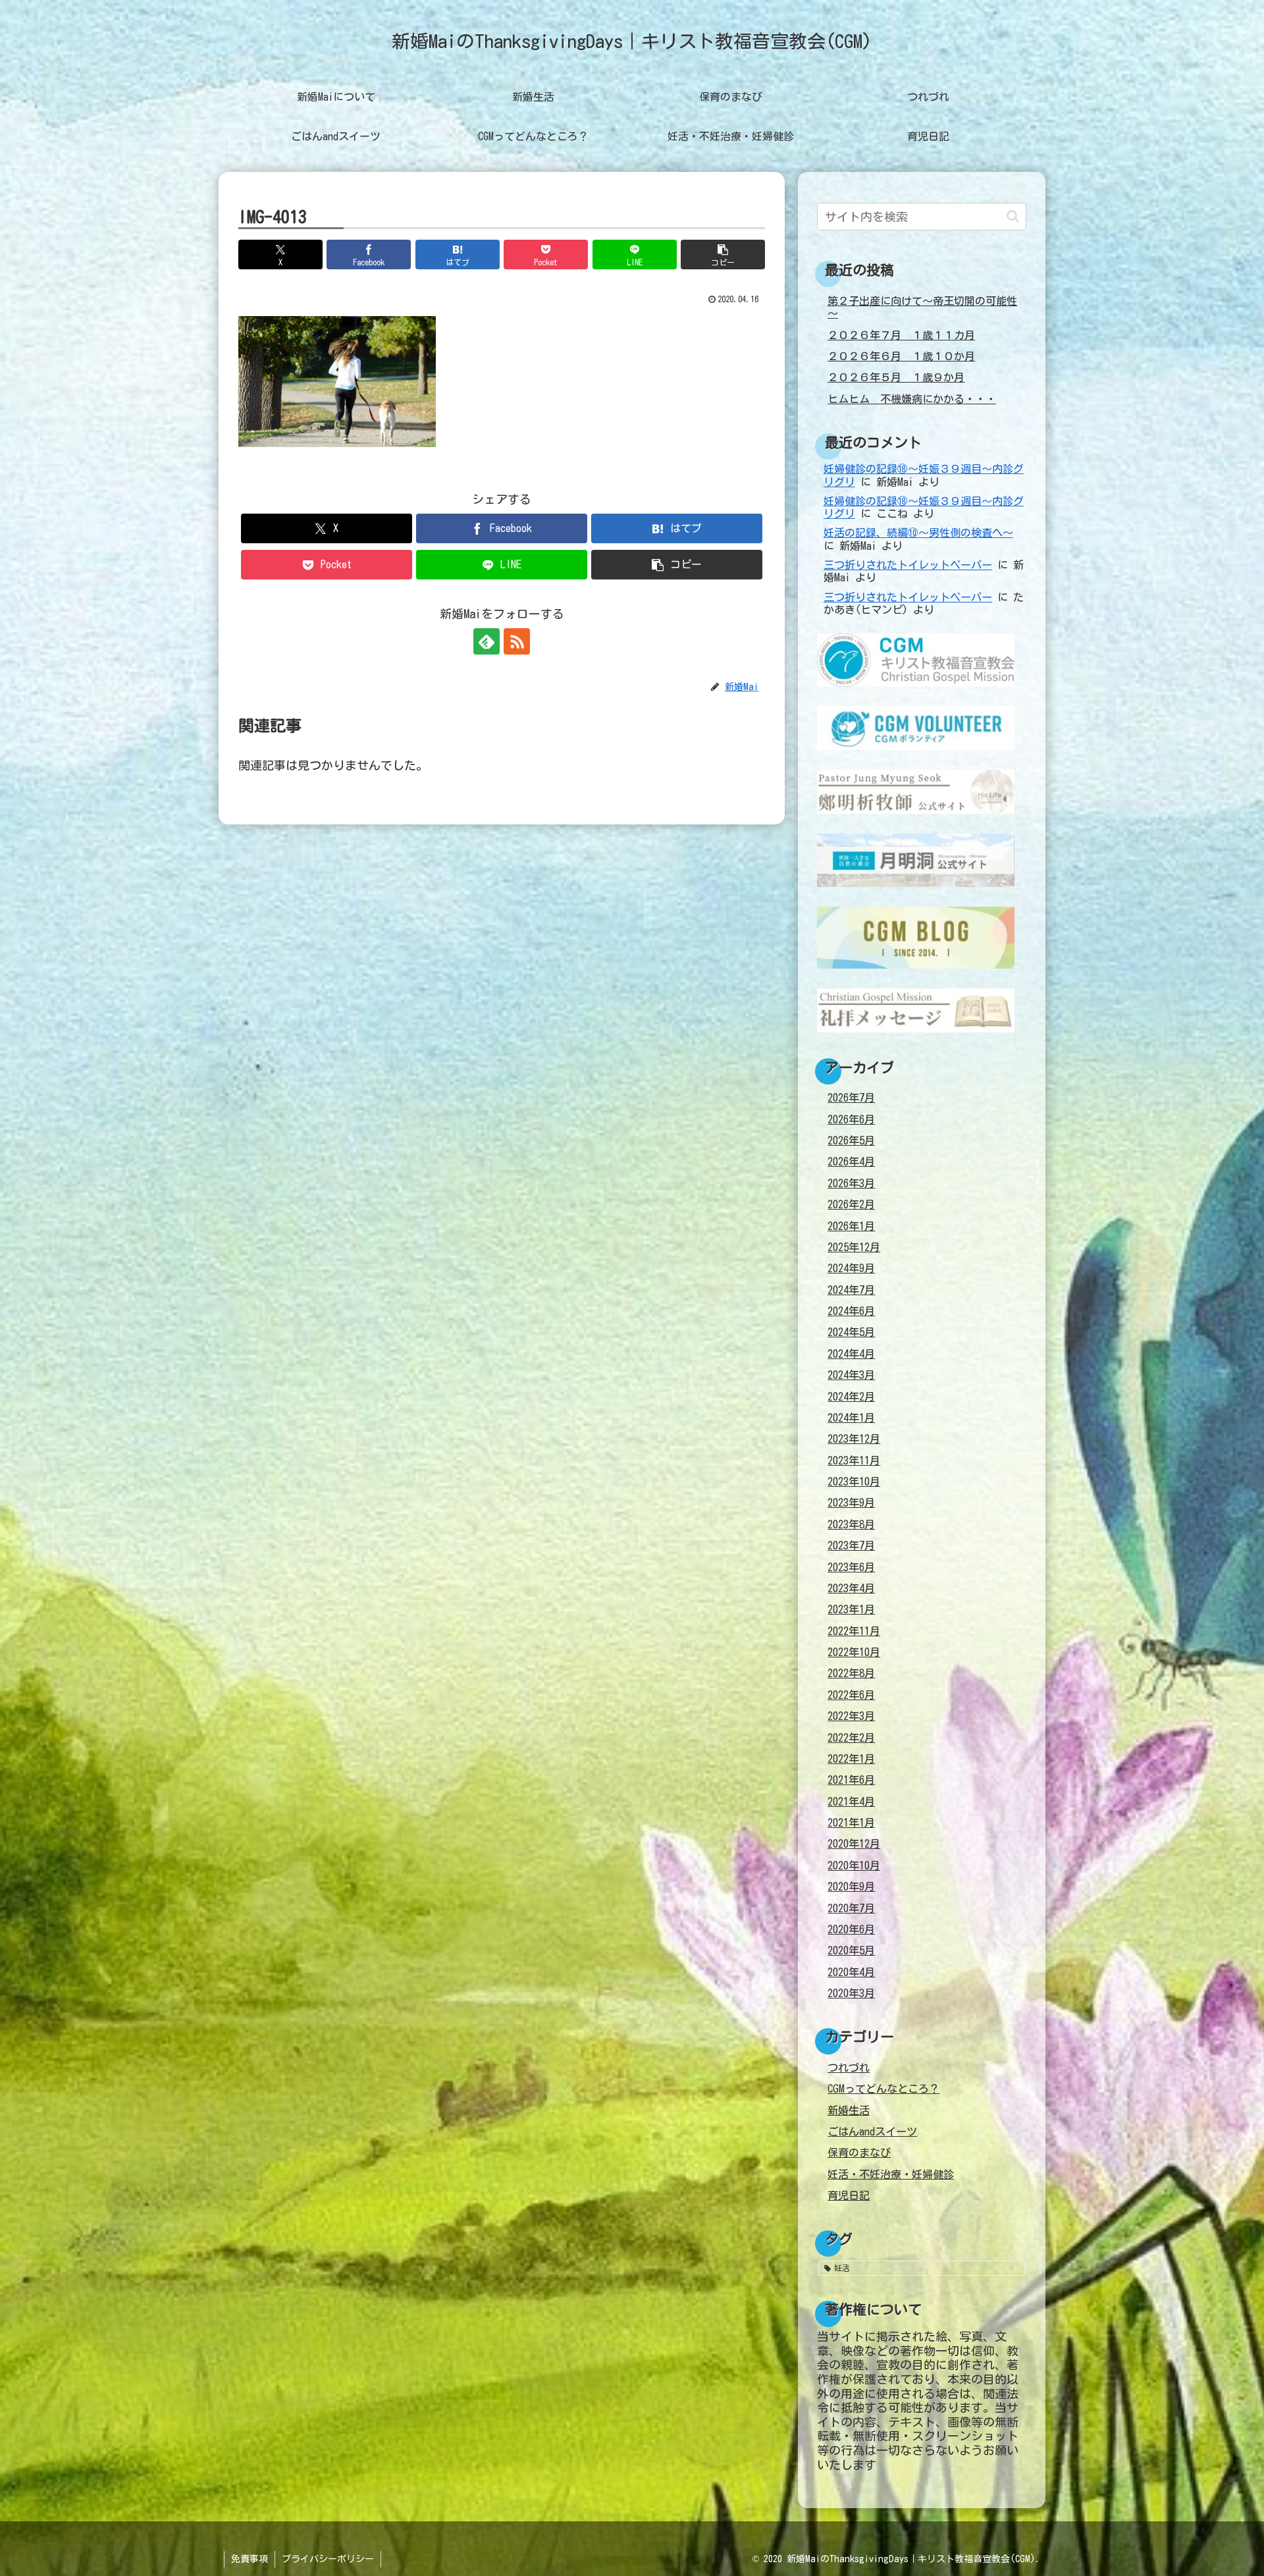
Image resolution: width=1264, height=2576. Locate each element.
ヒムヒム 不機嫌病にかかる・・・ (912, 399)
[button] (723, 255)
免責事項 (250, 2559)
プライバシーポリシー (328, 2559)
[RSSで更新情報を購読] (517, 641)
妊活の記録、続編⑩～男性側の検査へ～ (918, 533)
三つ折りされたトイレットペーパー (908, 565)
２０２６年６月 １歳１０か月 (901, 356)
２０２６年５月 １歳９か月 (896, 377)
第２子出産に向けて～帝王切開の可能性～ (922, 307)
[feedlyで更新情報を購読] (487, 641)
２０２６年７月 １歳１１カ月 (901, 335)
